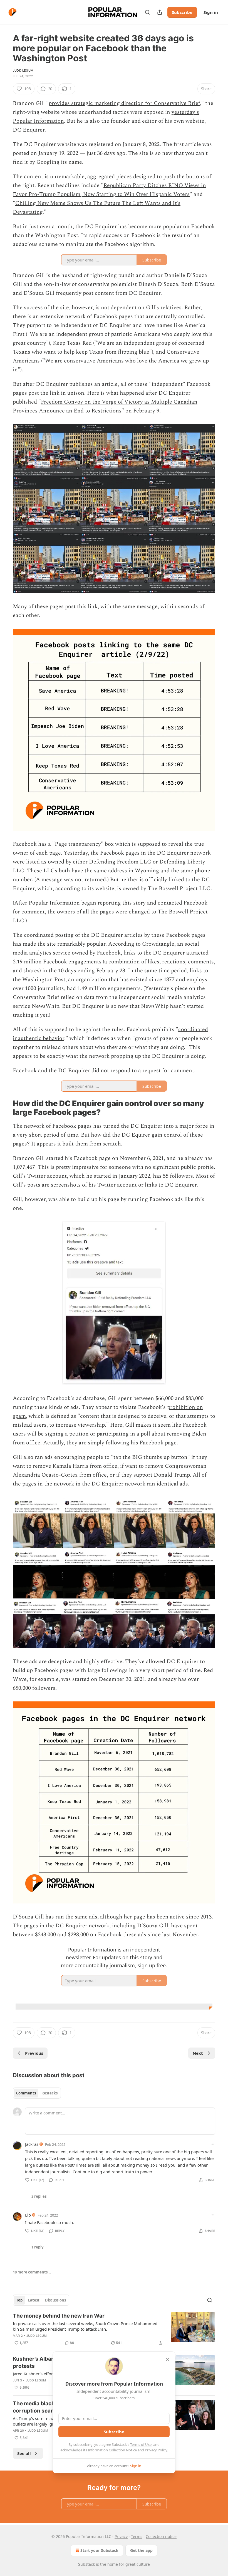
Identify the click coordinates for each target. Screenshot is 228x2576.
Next (198, 2053)
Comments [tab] (26, 2093)
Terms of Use (141, 2444)
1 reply (37, 2247)
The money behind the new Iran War (59, 2316)
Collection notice (161, 2536)
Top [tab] (19, 2300)
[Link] (5, 1108)
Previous (34, 2053)
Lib (28, 2215)
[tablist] (37, 2093)
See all (24, 2453)
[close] (167, 2360)
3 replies (39, 2196)
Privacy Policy (156, 2450)
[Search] (147, 12)
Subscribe (182, 12)
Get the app (141, 2550)
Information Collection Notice (112, 2450)
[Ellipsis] (212, 2144)
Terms (137, 2536)
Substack (86, 2564)
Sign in (211, 12)
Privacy (121, 2536)
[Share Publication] (160, 12)
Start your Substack (99, 2550)
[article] (114, 2329)
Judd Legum (23, 70)
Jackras (32, 2144)
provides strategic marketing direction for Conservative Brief (124, 103)
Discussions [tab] (55, 2300)
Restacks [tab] (49, 2093)
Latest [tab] (34, 2300)
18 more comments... (32, 2272)
